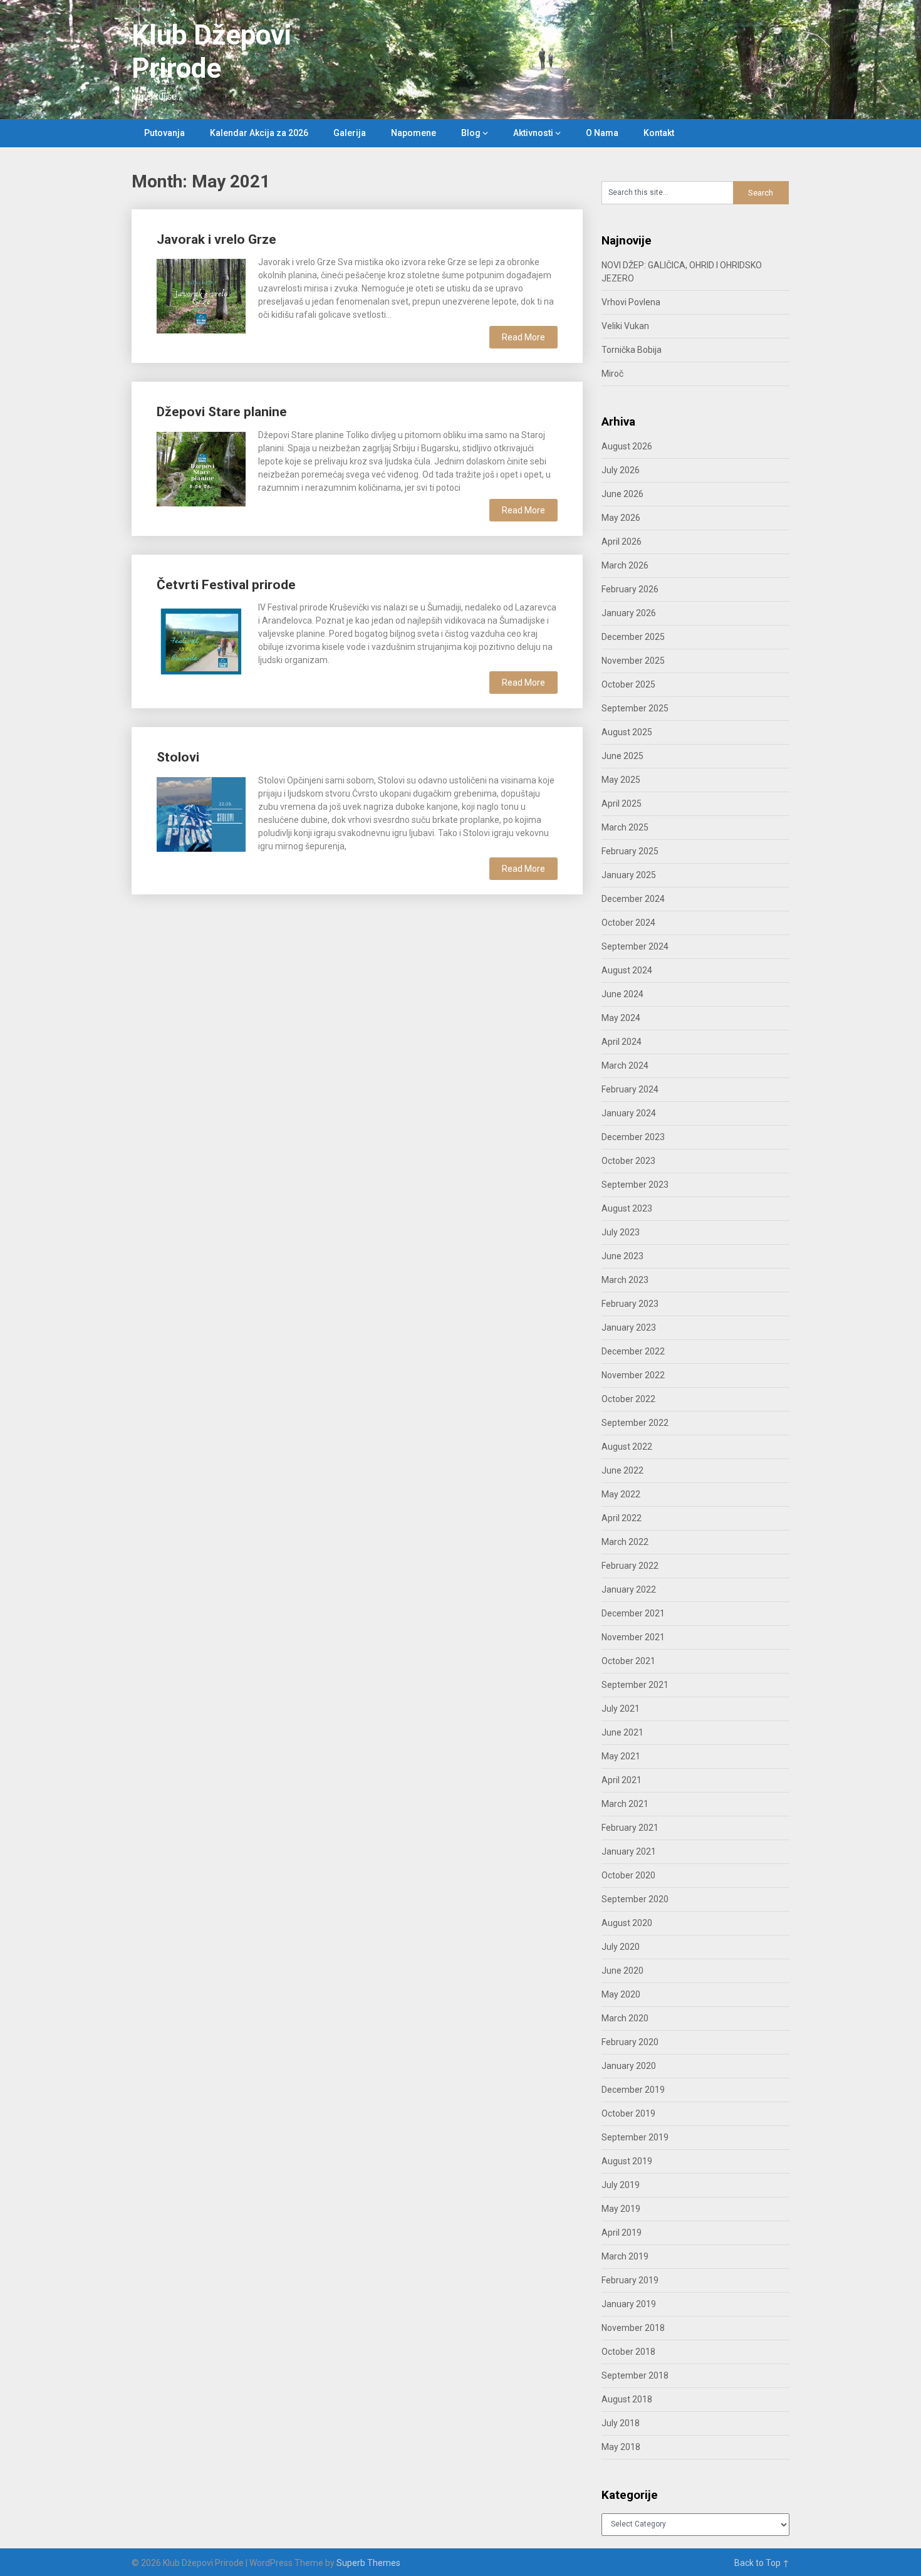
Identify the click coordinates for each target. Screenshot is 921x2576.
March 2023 (625, 1280)
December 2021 (633, 1613)
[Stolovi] (201, 813)
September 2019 (635, 2137)
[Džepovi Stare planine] (201, 468)
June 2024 (622, 994)
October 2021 (628, 1661)
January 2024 (629, 1113)
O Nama (602, 133)
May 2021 (621, 1756)
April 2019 (622, 2233)
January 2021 (629, 1851)
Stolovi (178, 757)
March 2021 (625, 1804)
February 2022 (630, 1566)
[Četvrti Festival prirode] (201, 640)
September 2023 (635, 1185)
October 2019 (628, 2113)
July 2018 (621, 2423)
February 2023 (630, 1304)
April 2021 (622, 1780)
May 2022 (621, 1494)
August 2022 (627, 1447)
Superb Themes (368, 2563)
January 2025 (629, 875)
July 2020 (621, 1947)
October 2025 (628, 684)
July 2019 (621, 2185)
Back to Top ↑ (762, 2563)
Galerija (350, 133)
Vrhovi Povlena (631, 302)
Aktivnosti (533, 133)
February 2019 (630, 2280)
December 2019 (633, 2090)
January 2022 (629, 1589)
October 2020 (628, 1875)
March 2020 (625, 2018)
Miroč (612, 374)
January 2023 (629, 1327)
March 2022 (625, 1542)
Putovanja (164, 133)
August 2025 (627, 732)
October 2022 (628, 1399)
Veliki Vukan (625, 326)
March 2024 (625, 1065)
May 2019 (621, 2209)
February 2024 (630, 1089)
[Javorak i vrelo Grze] (201, 295)
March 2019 (625, 2256)
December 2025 (633, 637)
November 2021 (633, 1637)
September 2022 (635, 1423)
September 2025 (635, 708)
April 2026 (622, 542)
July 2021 (621, 1709)
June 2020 (622, 1971)
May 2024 (621, 1018)
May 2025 (621, 780)
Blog (471, 133)
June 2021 (622, 1732)
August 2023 (627, 1208)
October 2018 (628, 2352)
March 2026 (625, 565)
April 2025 (622, 804)
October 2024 (628, 923)
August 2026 (627, 446)
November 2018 (633, 2328)
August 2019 (627, 2161)
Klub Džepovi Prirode (211, 52)
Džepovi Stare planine (222, 412)
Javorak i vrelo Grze (216, 239)
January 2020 (629, 2066)
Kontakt (659, 133)
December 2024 (633, 899)
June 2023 (622, 1256)
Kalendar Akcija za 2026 (259, 133)
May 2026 (621, 518)
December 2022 (633, 1351)
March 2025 (625, 827)
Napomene (414, 133)
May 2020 (621, 1994)
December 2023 (633, 1137)
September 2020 (635, 1899)
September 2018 (635, 2375)
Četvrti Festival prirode (226, 585)
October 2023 (628, 1161)
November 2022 (633, 1375)
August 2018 (627, 2399)
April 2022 (622, 1518)
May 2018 (621, 2447)
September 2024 (635, 946)
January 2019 (629, 2304)
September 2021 (635, 1685)
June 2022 (622, 1470)
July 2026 (621, 470)
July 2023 (621, 1232)
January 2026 (629, 613)
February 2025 (630, 851)
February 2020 (630, 2042)
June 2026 (622, 494)
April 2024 (622, 1042)
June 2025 (622, 756)
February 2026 (630, 589)
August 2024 (627, 970)
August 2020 (627, 1923)
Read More (523, 337)
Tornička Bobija (632, 350)
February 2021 (630, 1828)
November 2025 (633, 661)
